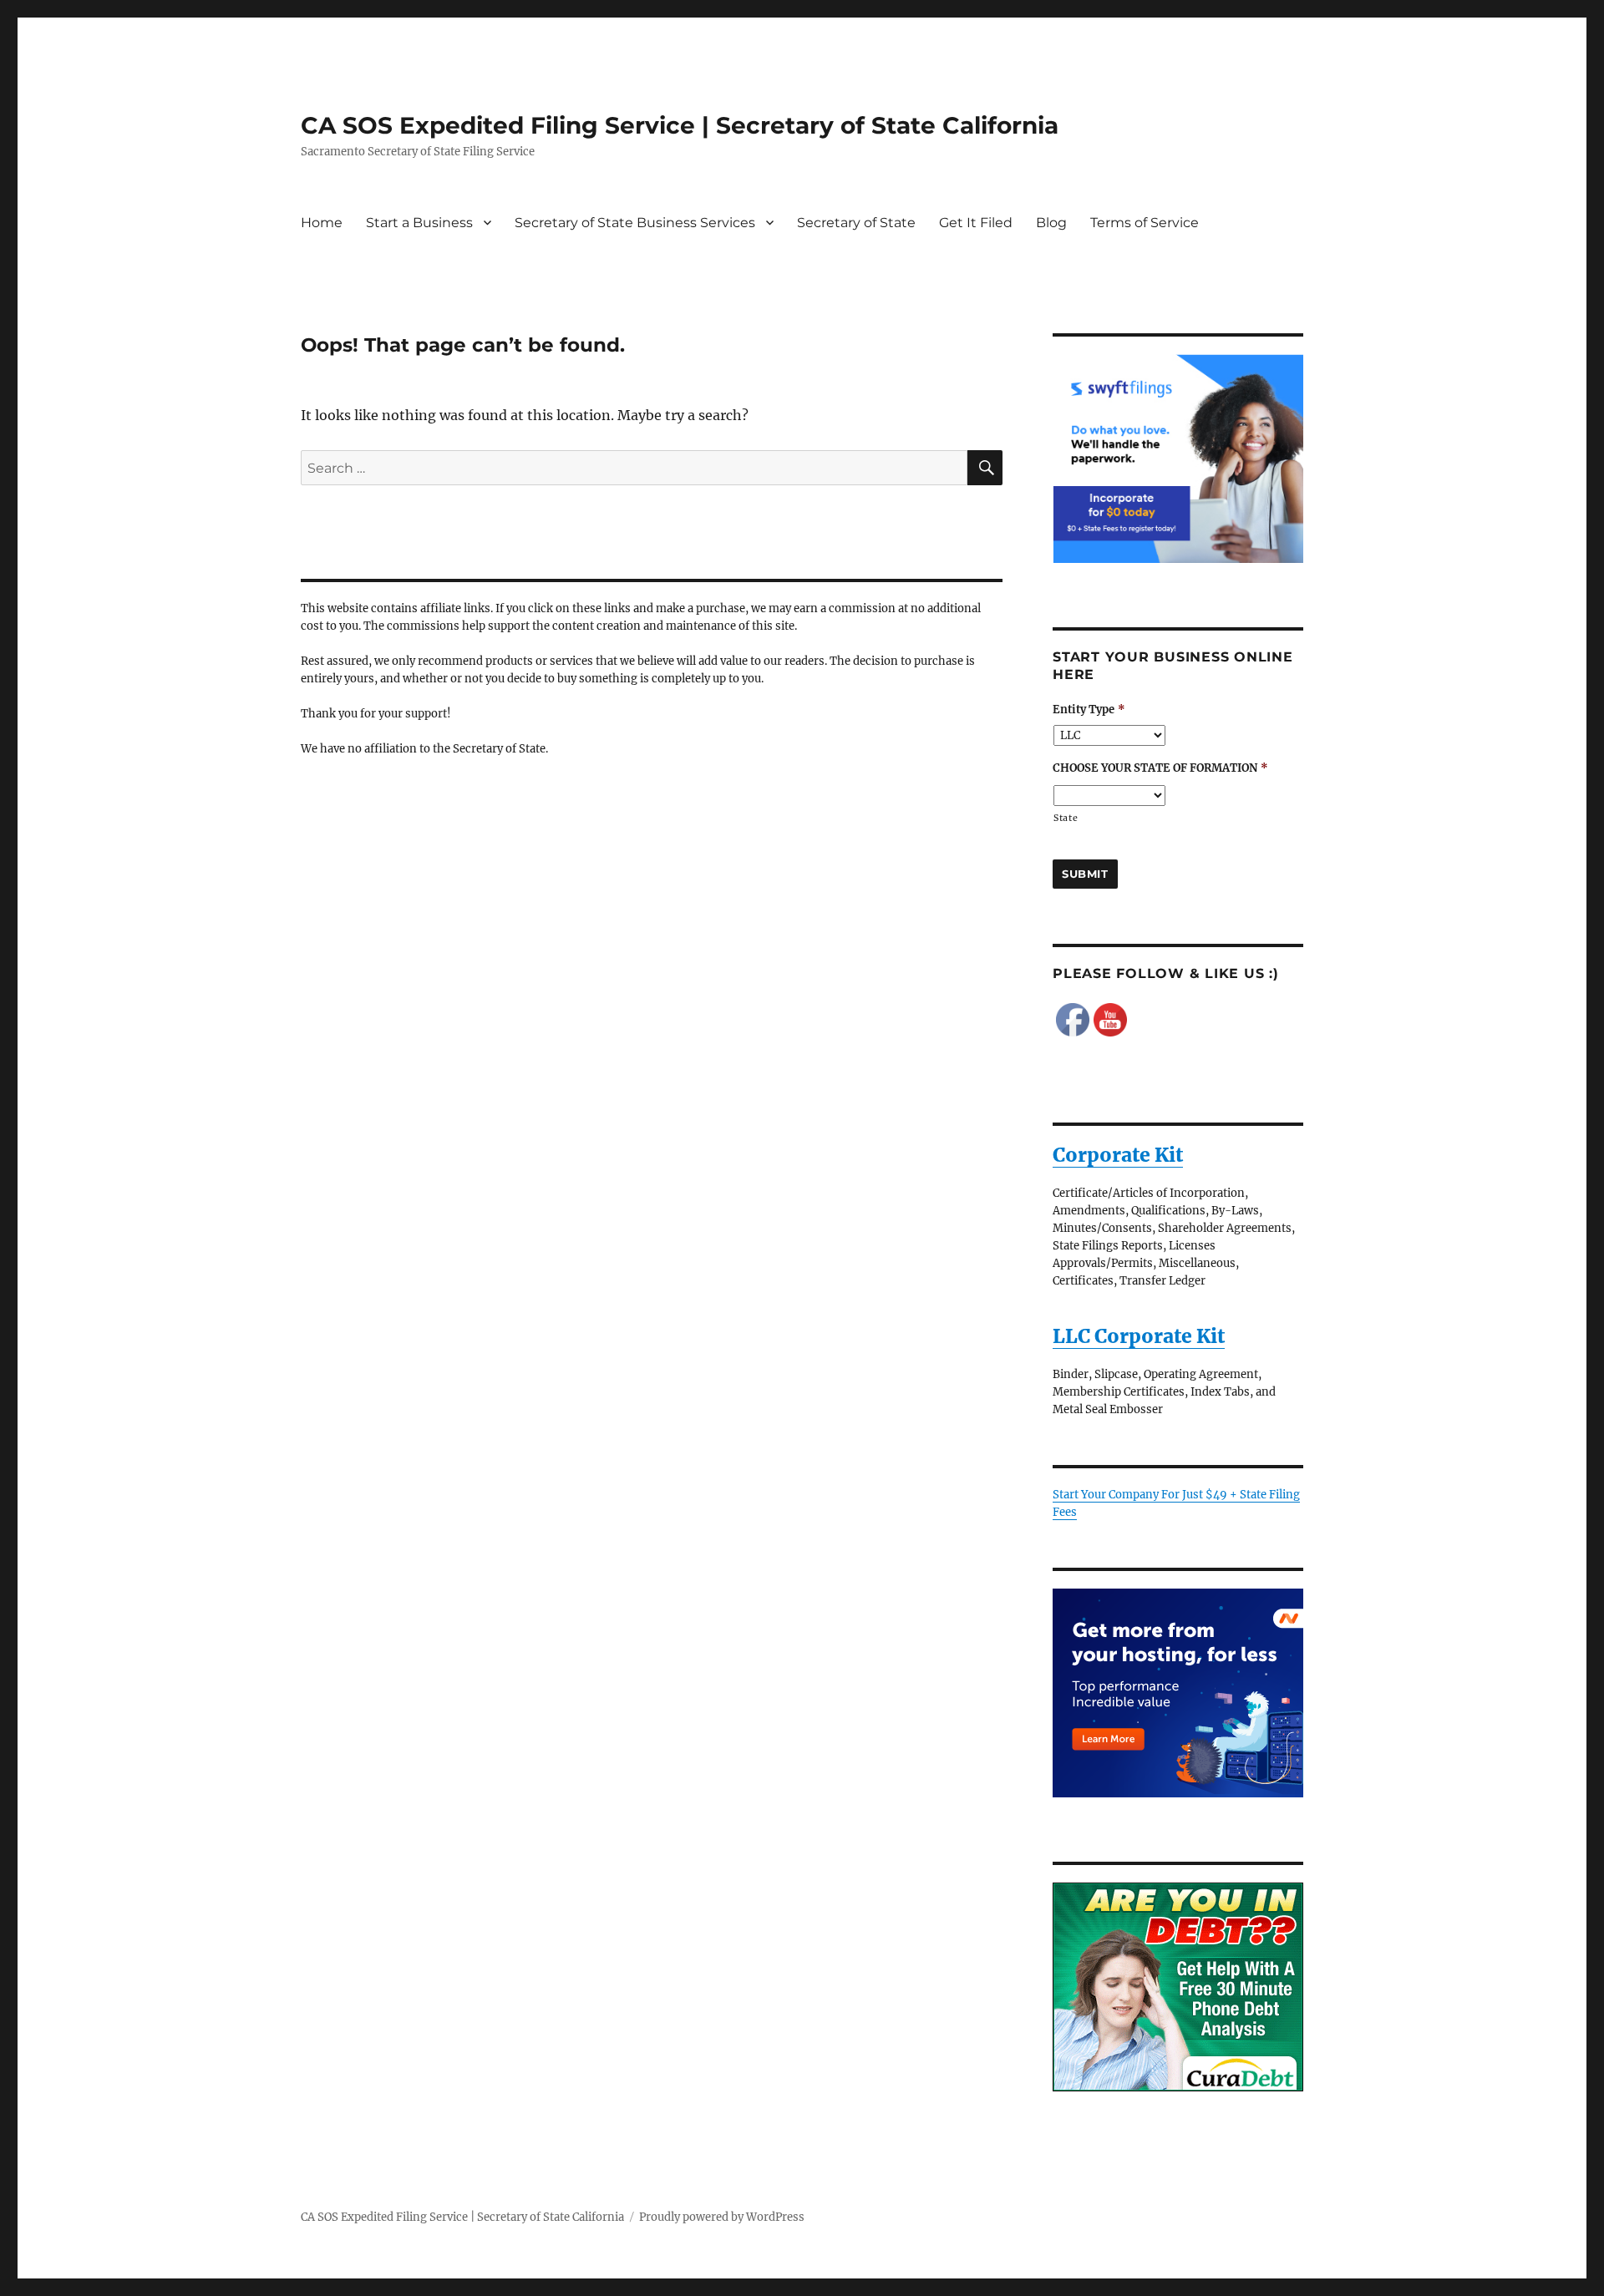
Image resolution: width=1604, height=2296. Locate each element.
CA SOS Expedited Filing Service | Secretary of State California (680, 125)
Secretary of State (856, 223)
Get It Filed (976, 223)
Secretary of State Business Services (635, 223)
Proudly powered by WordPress (722, 2217)
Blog (1051, 223)
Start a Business (419, 223)
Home (322, 223)
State (1066, 818)
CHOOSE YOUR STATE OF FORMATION (1160, 768)
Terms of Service (1145, 223)
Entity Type (1089, 710)
